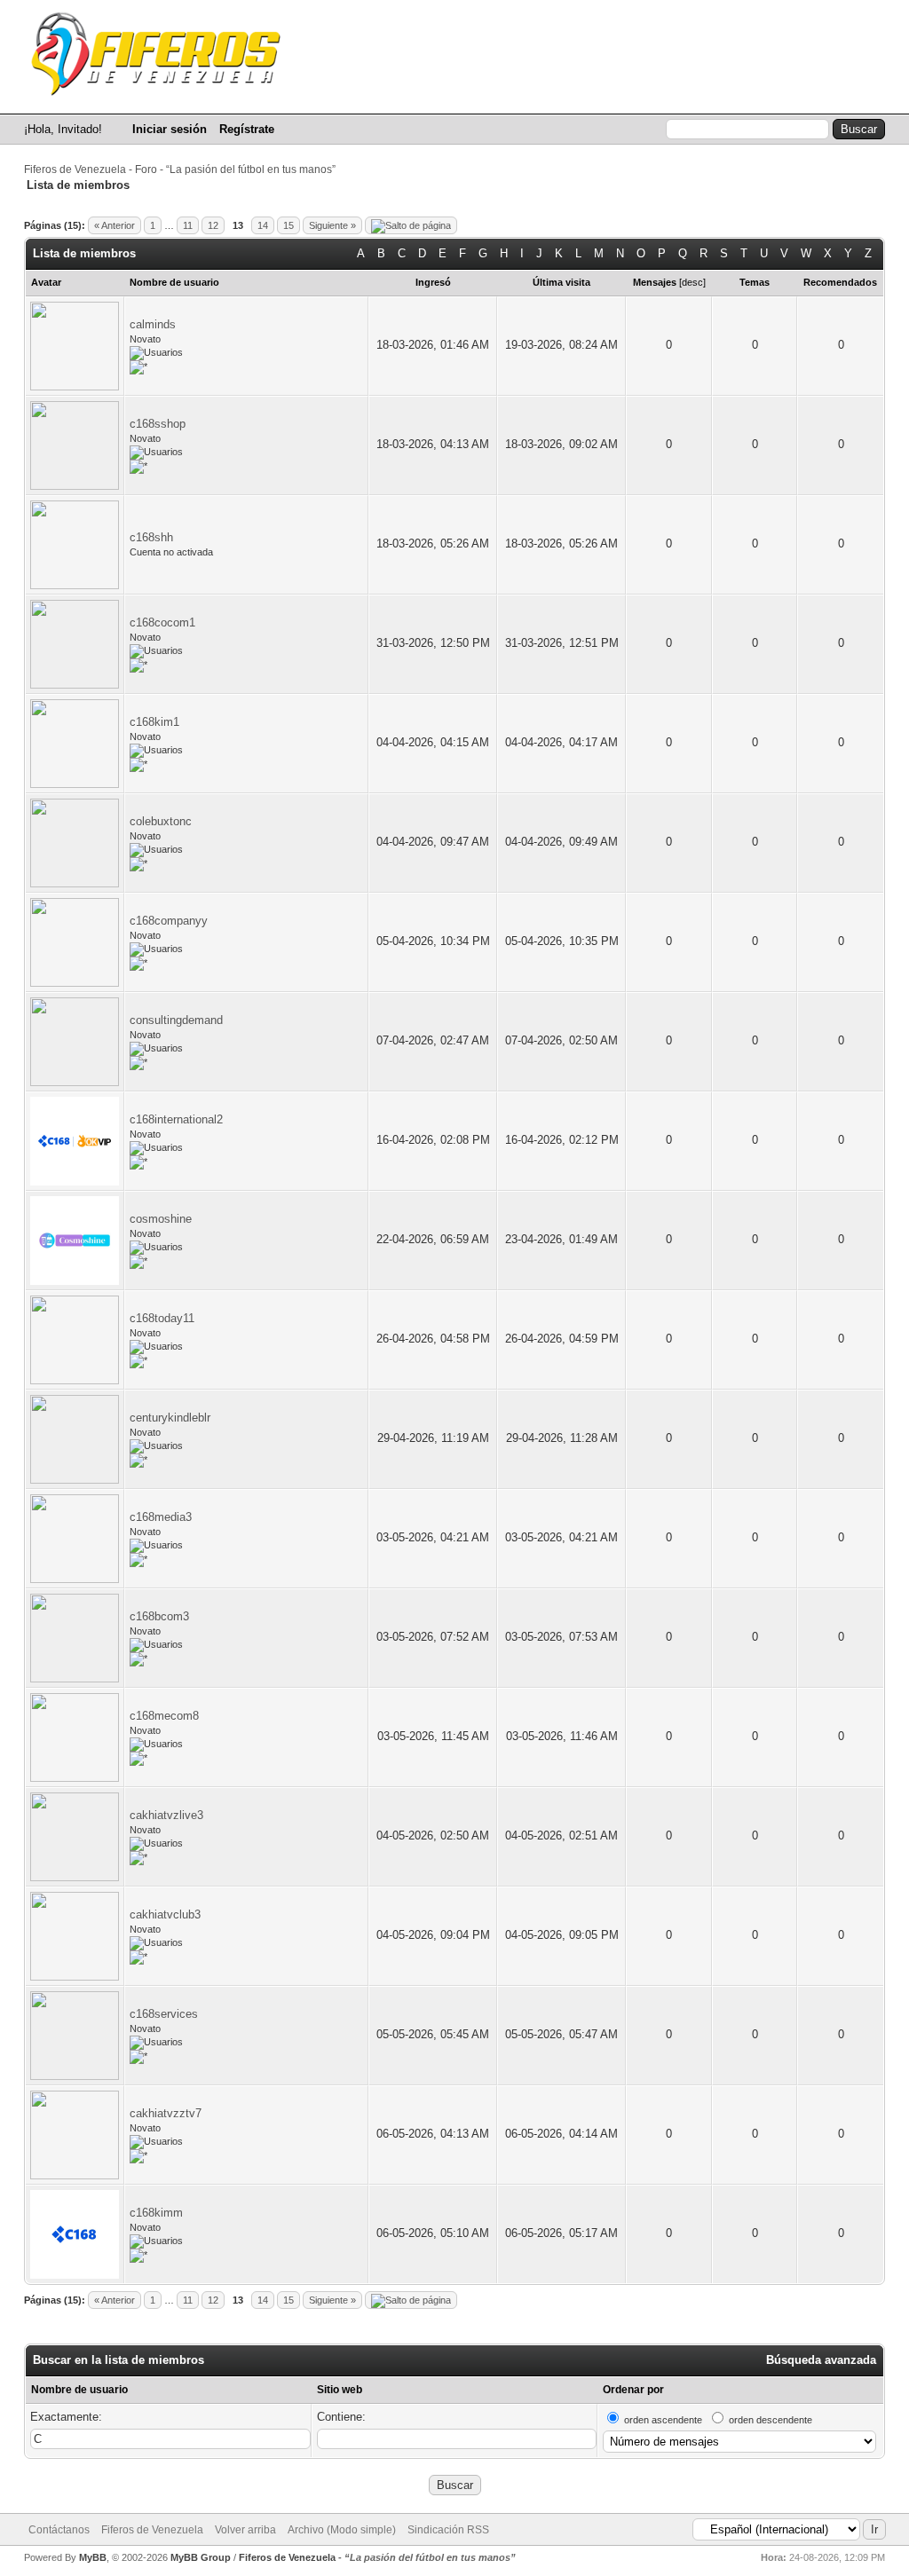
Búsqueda (549, 96)
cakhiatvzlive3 (166, 1815)
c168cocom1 (162, 622)
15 (289, 225)
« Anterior (115, 225)
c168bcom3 (159, 1616)
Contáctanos (59, 2530)
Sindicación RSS (448, 2530)
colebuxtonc (161, 821)
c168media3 (161, 1517)
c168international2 (176, 1119)
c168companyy (169, 921)
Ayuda (857, 96)
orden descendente (771, 2420)
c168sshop (158, 424)
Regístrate (247, 129)
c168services (164, 2014)
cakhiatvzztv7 (166, 2113)
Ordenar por (633, 2390)
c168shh (151, 537)
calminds (153, 324)
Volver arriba (245, 2530)
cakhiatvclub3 (165, 1914)
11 (188, 225)
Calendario (776, 96)
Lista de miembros (661, 96)
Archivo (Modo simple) (342, 2530)
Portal (471, 96)
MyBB (93, 2557)
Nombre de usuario (79, 2390)
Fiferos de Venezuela (152, 2530)
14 (263, 225)
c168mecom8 (164, 1716)
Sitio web (340, 2390)
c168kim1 (154, 722)
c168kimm (156, 2213)
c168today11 (162, 1318)
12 (213, 225)
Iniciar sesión (170, 129)
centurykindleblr (170, 1418)
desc (692, 282)
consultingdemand (176, 1020)
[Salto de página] (411, 225)
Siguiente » (332, 225)
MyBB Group (201, 2557)
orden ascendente (663, 2420)
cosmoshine (161, 1219)
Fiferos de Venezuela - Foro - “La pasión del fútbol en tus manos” (180, 169)
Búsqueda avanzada (821, 2360)
